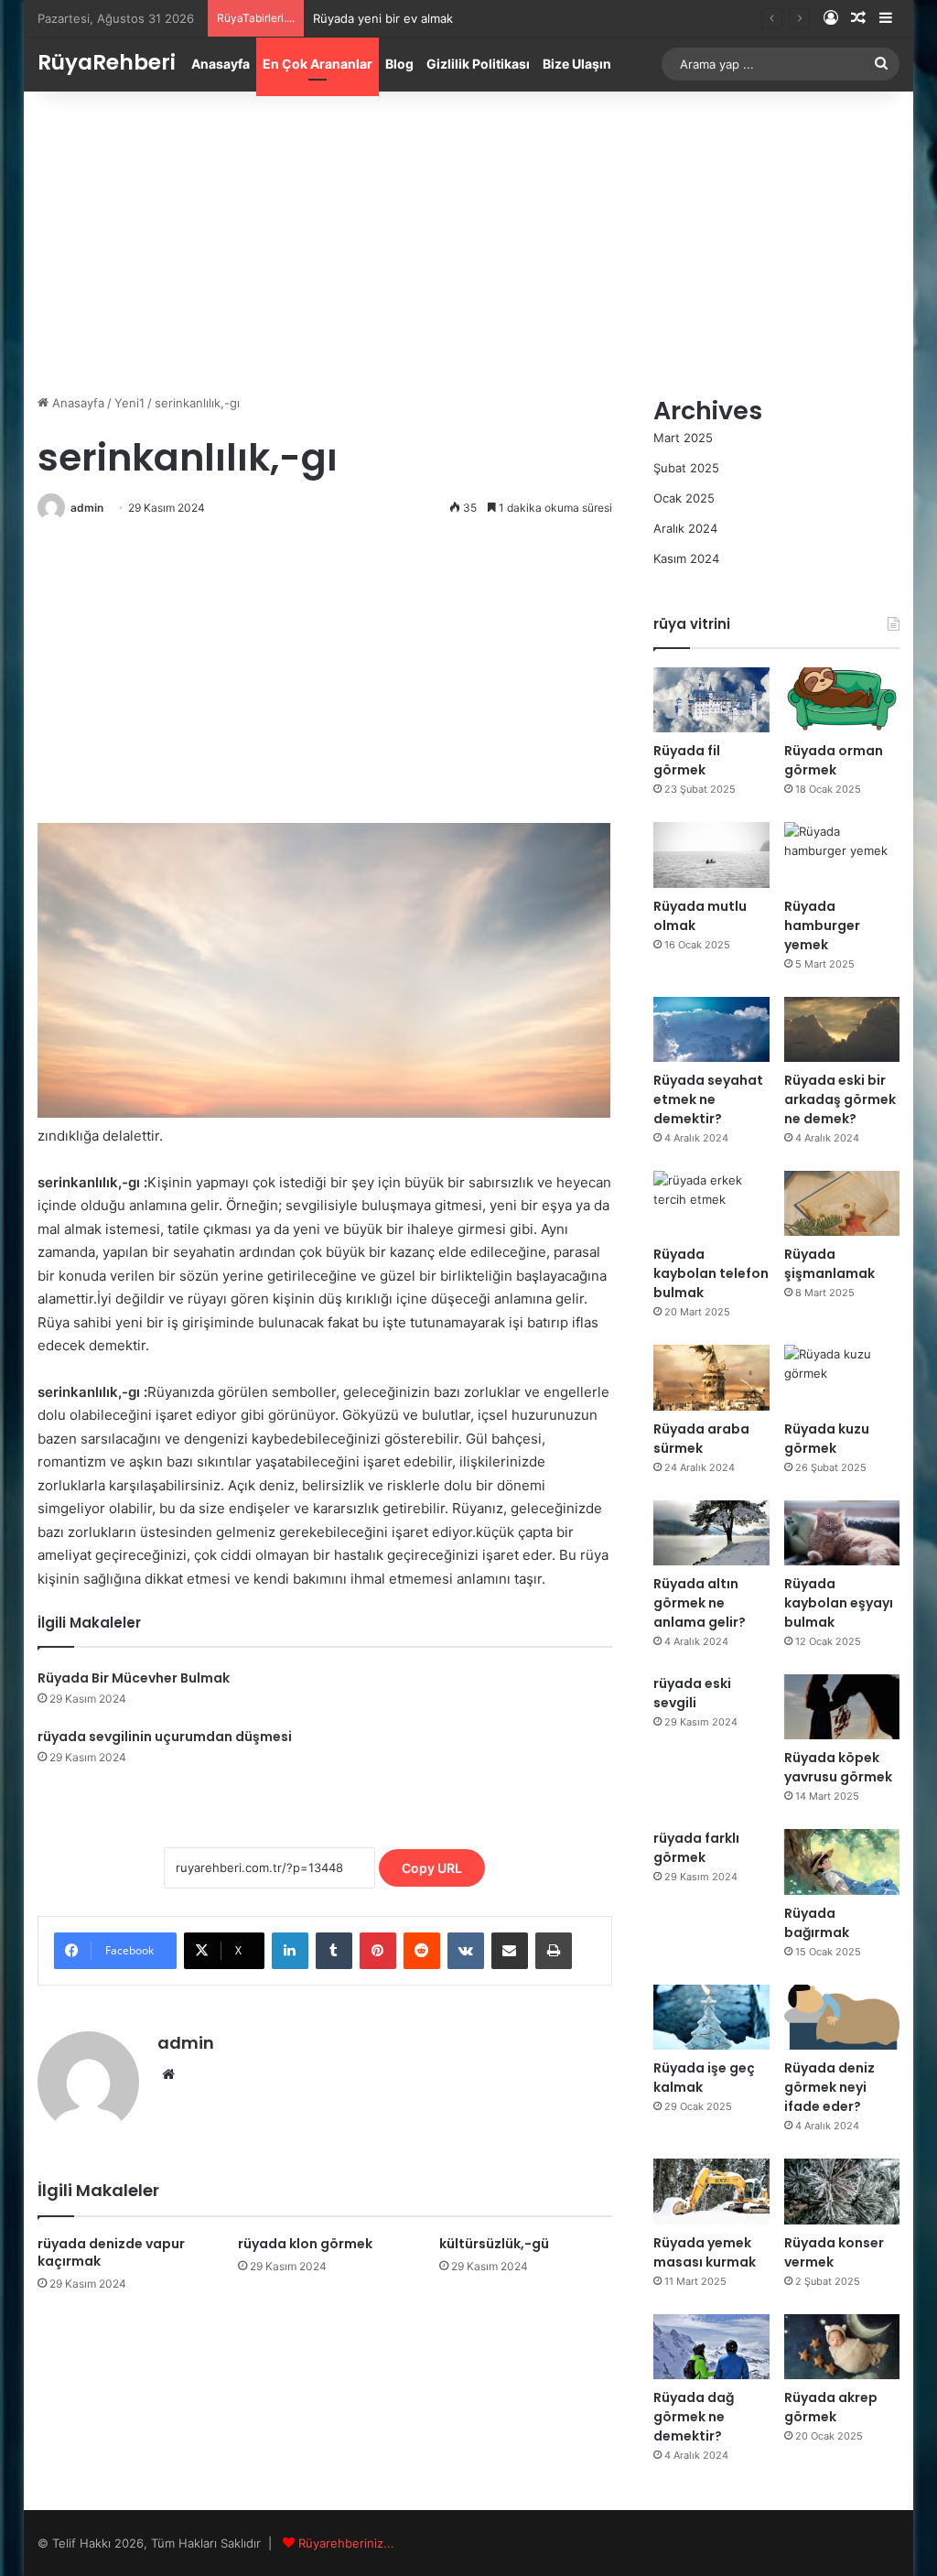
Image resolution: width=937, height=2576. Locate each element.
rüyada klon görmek (305, 2244)
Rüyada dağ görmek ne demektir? (694, 2417)
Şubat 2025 (686, 468)
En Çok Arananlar (318, 64)
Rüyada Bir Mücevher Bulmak (134, 1678)
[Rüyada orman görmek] (842, 700)
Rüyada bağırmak (817, 1923)
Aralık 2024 (685, 528)
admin (87, 508)
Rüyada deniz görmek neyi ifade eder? (829, 2087)
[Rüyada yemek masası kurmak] (711, 2191)
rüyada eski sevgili (692, 1693)
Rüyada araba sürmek (701, 1439)
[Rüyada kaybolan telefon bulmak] (711, 1203)
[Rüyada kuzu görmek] (842, 1377)
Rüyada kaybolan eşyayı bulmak (839, 1603)
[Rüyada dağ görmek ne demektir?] (711, 2347)
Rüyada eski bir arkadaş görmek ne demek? (840, 1099)
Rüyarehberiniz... (346, 2543)
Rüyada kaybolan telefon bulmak (711, 1273)
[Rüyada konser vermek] (842, 2191)
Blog (399, 64)
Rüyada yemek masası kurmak (705, 2252)
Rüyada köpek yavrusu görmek (838, 1767)
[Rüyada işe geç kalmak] (711, 2017)
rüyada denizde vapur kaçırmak (111, 2252)
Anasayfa (221, 64)
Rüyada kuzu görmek (827, 1439)
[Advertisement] (469, 238)
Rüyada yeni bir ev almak (383, 18)
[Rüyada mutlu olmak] (711, 855)
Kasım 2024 (686, 558)
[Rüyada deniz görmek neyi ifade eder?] (842, 2017)
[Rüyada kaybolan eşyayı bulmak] (842, 1533)
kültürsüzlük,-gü (494, 2244)
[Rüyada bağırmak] (842, 1862)
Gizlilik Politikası (478, 64)
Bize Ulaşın (577, 64)
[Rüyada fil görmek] (711, 700)
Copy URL (432, 1868)
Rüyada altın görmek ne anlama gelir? (700, 1603)
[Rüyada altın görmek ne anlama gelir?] (711, 1533)
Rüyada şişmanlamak (829, 1264)
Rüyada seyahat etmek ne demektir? (708, 1099)
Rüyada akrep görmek (831, 2407)
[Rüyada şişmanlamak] (842, 1203)
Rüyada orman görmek (834, 760)
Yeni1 (129, 403)
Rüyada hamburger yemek (822, 925)
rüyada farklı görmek (696, 1848)
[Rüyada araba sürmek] (711, 1377)
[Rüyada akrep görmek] (842, 2347)
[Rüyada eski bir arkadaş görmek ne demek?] (842, 1029)
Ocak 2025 (684, 498)
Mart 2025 (683, 438)
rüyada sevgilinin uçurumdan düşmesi (165, 1737)
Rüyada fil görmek (687, 760)
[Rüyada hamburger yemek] (842, 855)
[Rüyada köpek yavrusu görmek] (842, 1707)
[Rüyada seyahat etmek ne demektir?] (711, 1029)
